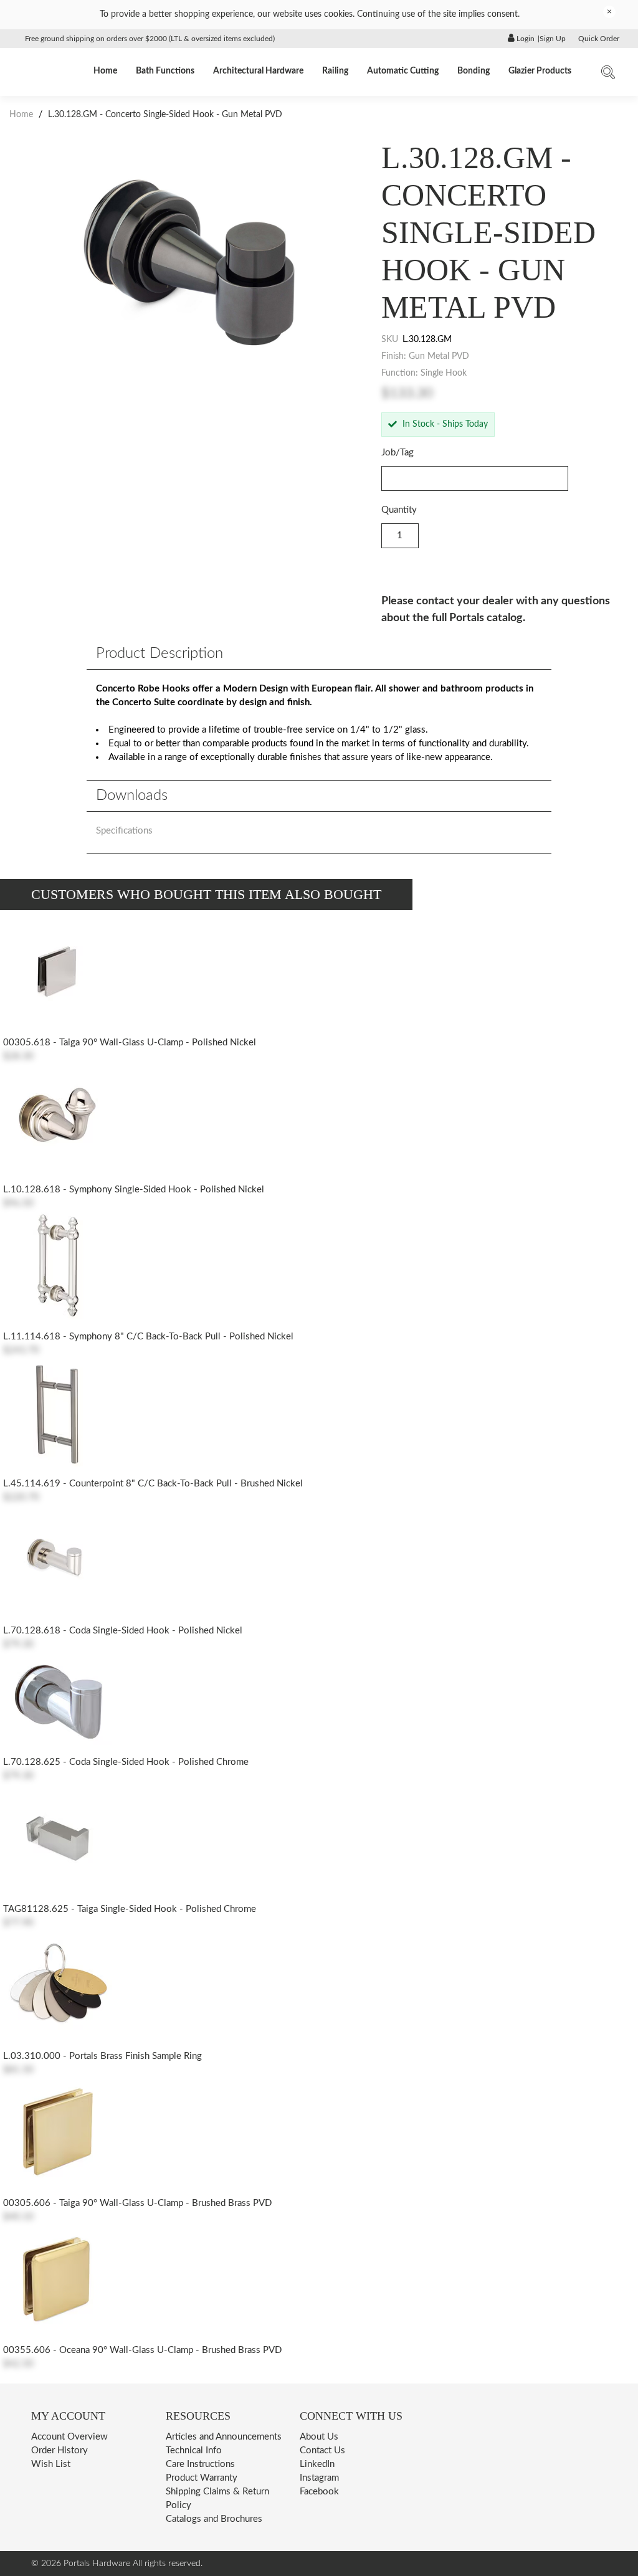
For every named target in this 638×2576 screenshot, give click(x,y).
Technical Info (194, 2450)
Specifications (124, 831)
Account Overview (69, 2437)
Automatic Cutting (403, 71)
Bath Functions (165, 71)
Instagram (319, 2478)
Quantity (399, 510)
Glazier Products (540, 71)
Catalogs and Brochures (214, 2519)
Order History (60, 2450)
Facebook (319, 2492)
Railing (335, 71)
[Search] (608, 75)
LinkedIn (317, 2464)
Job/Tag (398, 453)
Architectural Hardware (258, 71)
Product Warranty (202, 2478)
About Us (319, 2437)
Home (105, 71)
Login (525, 39)
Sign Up (553, 39)
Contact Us (322, 2450)
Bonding (474, 71)
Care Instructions (200, 2464)
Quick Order (599, 39)
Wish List (51, 2464)
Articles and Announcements (224, 2437)
